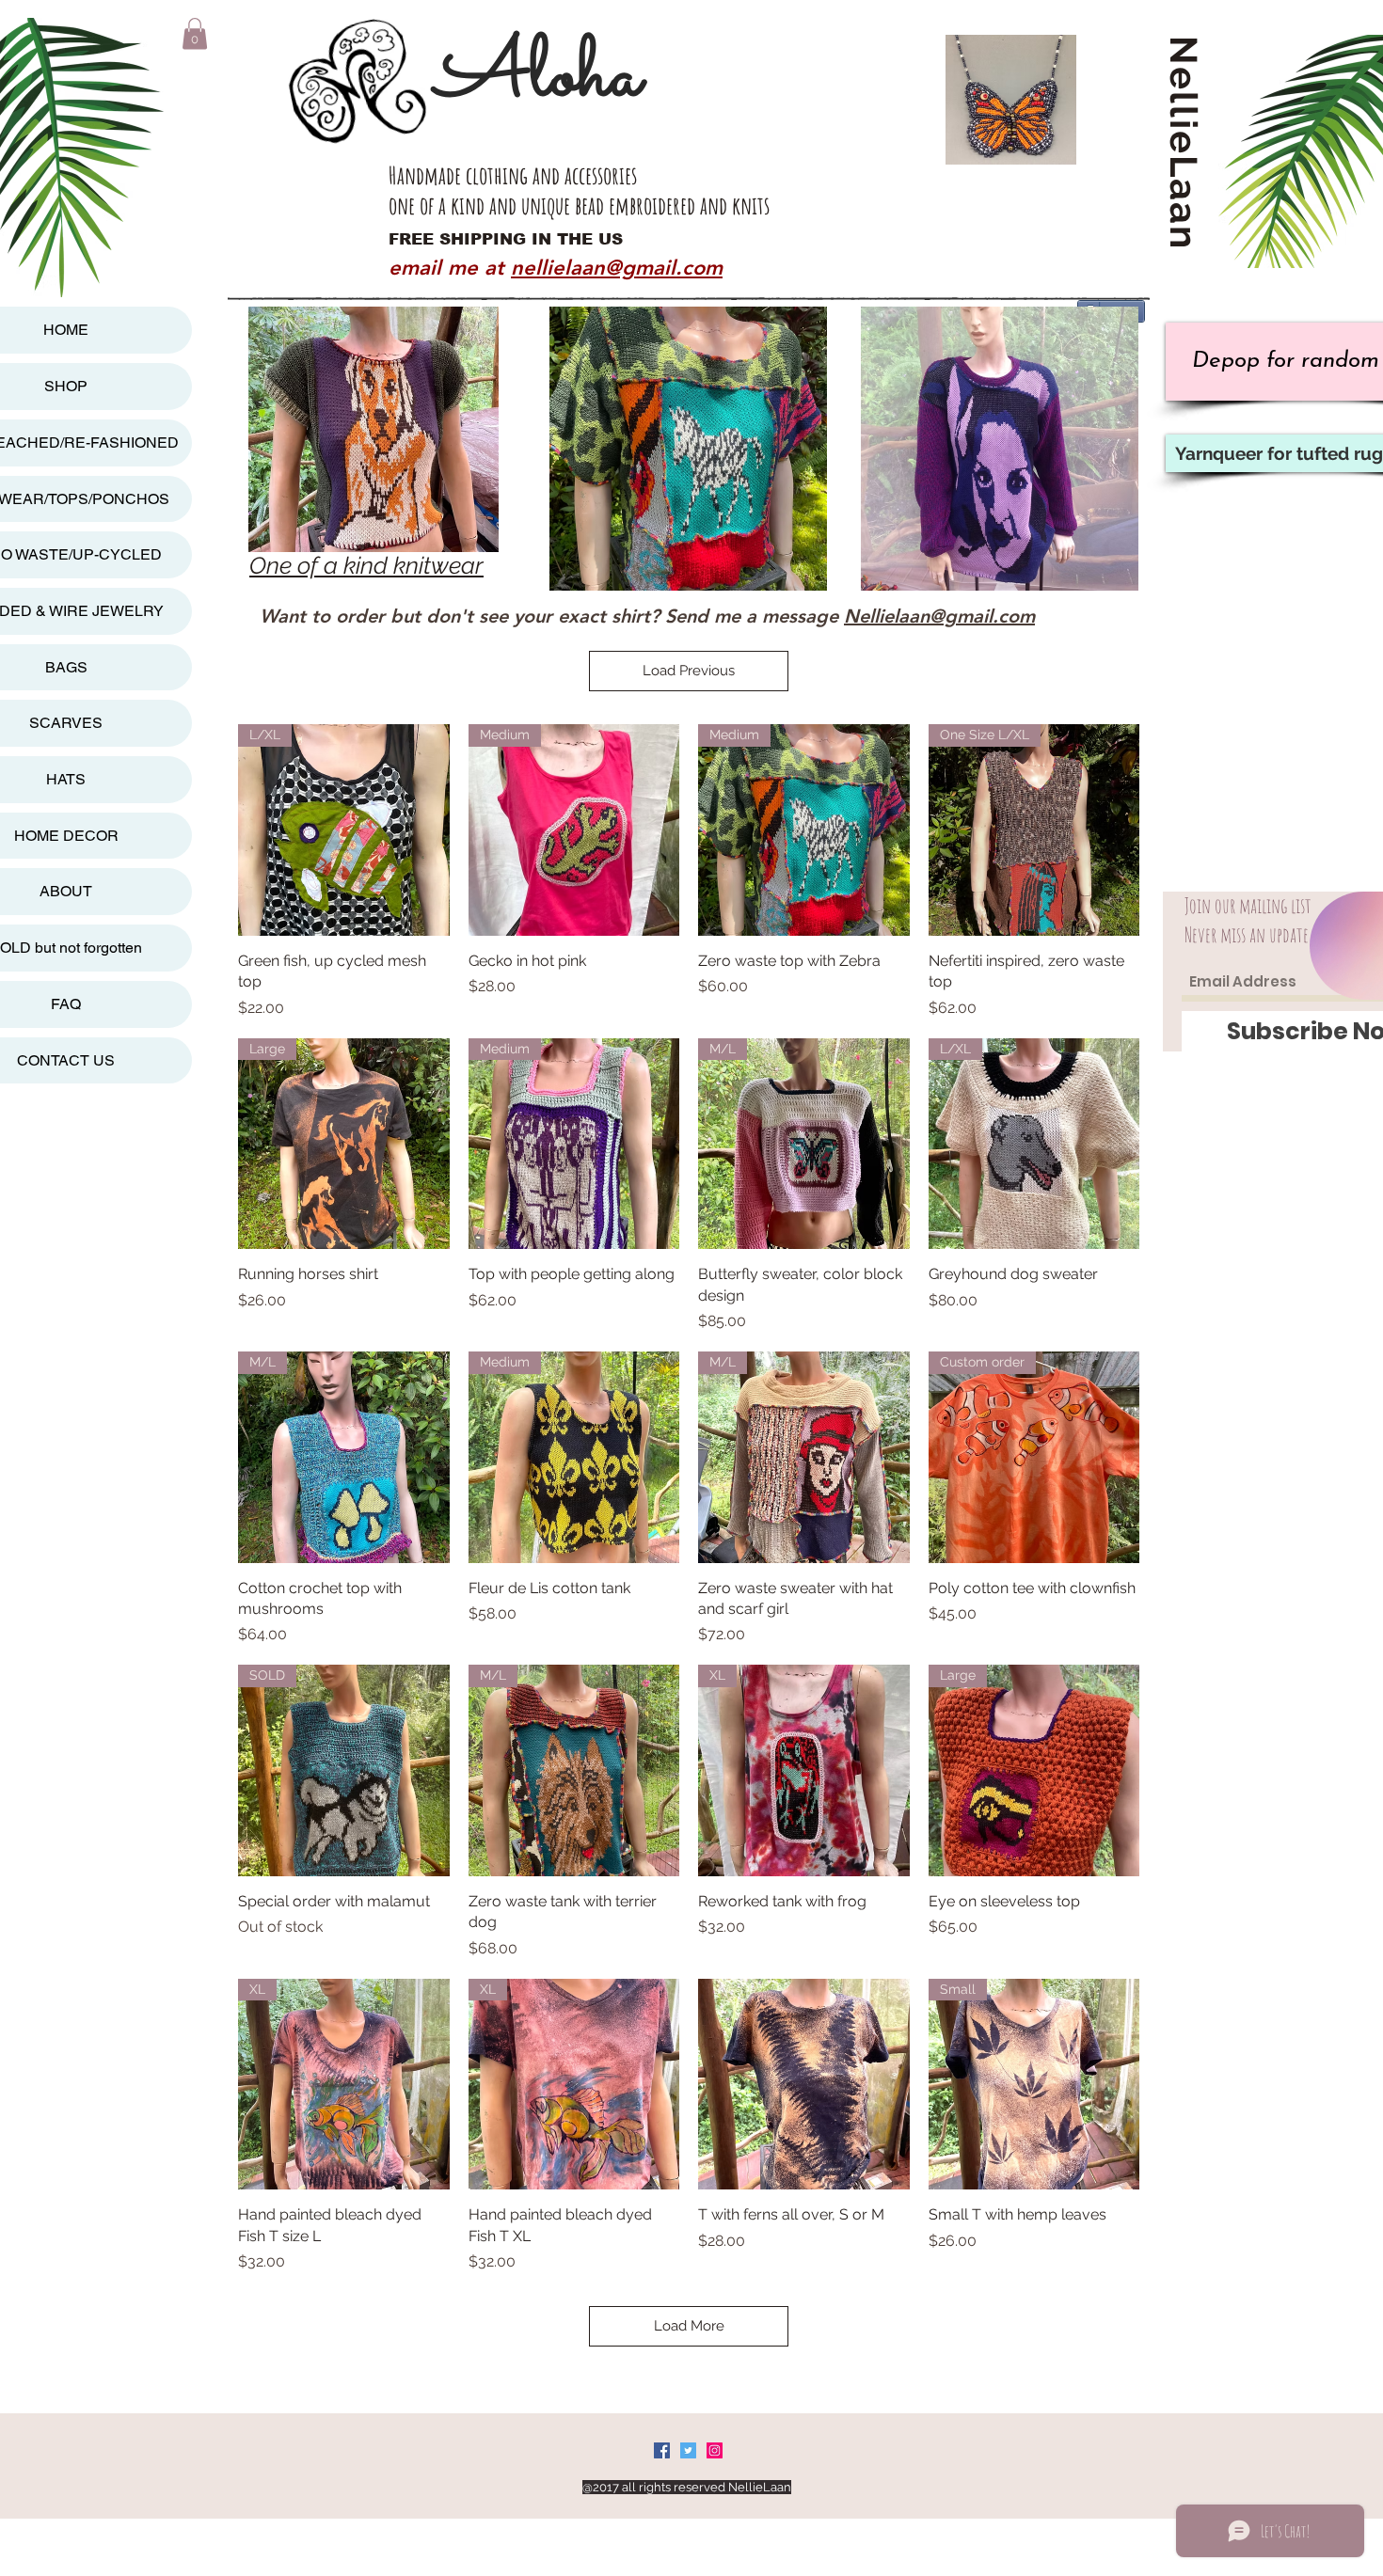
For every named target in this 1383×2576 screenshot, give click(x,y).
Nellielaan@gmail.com (939, 616)
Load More (689, 2326)
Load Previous (689, 671)
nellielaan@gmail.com (617, 268)
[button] (195, 33)
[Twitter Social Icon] (688, 2450)
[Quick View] (804, 2085)
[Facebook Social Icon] (662, 2450)
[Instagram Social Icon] (715, 2450)
